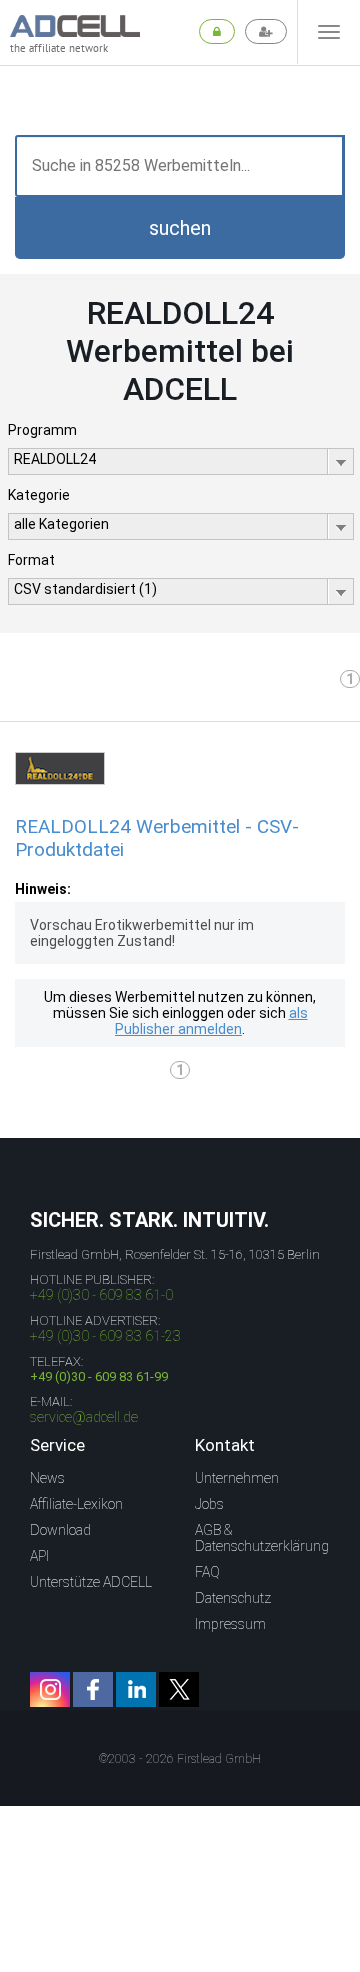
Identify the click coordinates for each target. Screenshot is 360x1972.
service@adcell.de (84, 1417)
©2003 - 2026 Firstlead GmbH (180, 1759)
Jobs (209, 1504)
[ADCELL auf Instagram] (50, 1689)
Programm (42, 430)
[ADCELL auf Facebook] (93, 1689)
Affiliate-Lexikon (76, 1504)
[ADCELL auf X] (179, 1689)
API (39, 1556)
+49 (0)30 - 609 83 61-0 (101, 1295)
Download (60, 1530)
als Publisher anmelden (211, 1021)
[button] (180, 228)
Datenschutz (233, 1598)
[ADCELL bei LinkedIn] (136, 1689)
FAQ (207, 1572)
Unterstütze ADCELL (91, 1582)
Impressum (230, 1624)
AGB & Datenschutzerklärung (262, 1538)
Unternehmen (237, 1478)
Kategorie (39, 495)
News (47, 1478)
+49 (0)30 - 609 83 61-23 (105, 1336)
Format (31, 560)
